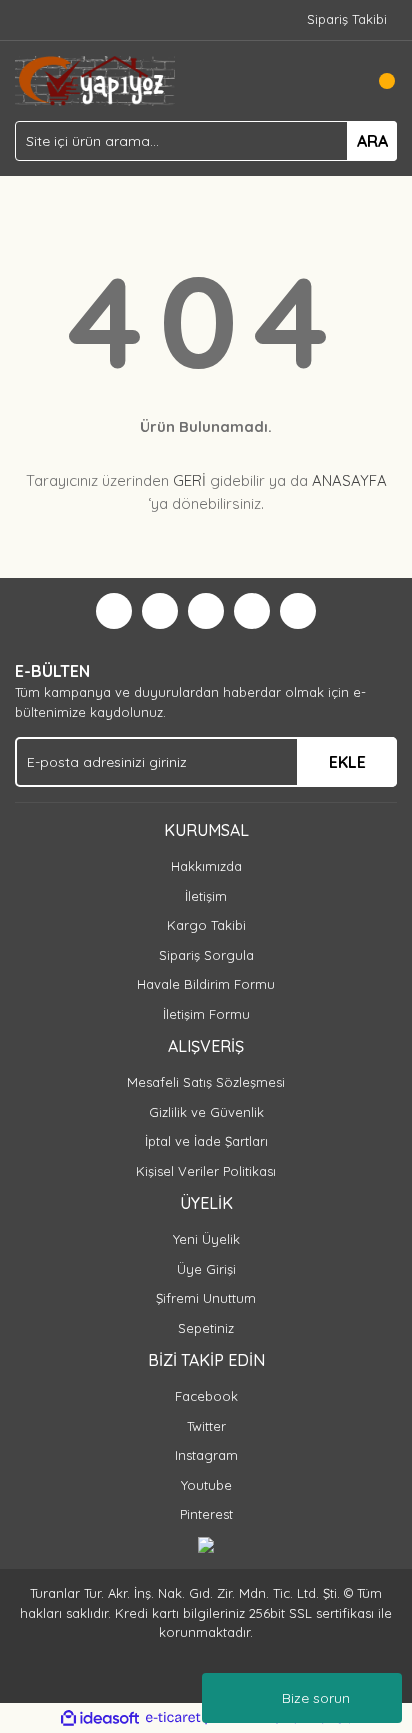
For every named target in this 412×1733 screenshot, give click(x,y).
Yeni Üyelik (206, 1239)
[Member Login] (337, 81)
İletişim (206, 896)
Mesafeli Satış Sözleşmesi (206, 1082)
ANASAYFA (349, 480)
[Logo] (95, 79)
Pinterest (206, 1514)
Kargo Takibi (206, 925)
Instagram (206, 1455)
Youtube (206, 1485)
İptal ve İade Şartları (206, 1141)
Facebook (206, 1396)
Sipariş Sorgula (206, 955)
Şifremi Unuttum (206, 1298)
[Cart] (377, 81)
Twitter (206, 1426)
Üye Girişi (206, 1269)
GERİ (189, 480)
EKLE (347, 762)
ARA (372, 141)
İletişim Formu (206, 1014)
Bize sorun (316, 1698)
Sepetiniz (206, 1328)
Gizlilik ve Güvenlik (206, 1112)
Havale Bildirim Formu (206, 984)
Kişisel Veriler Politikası (206, 1171)
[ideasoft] (100, 1718)
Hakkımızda (206, 866)
